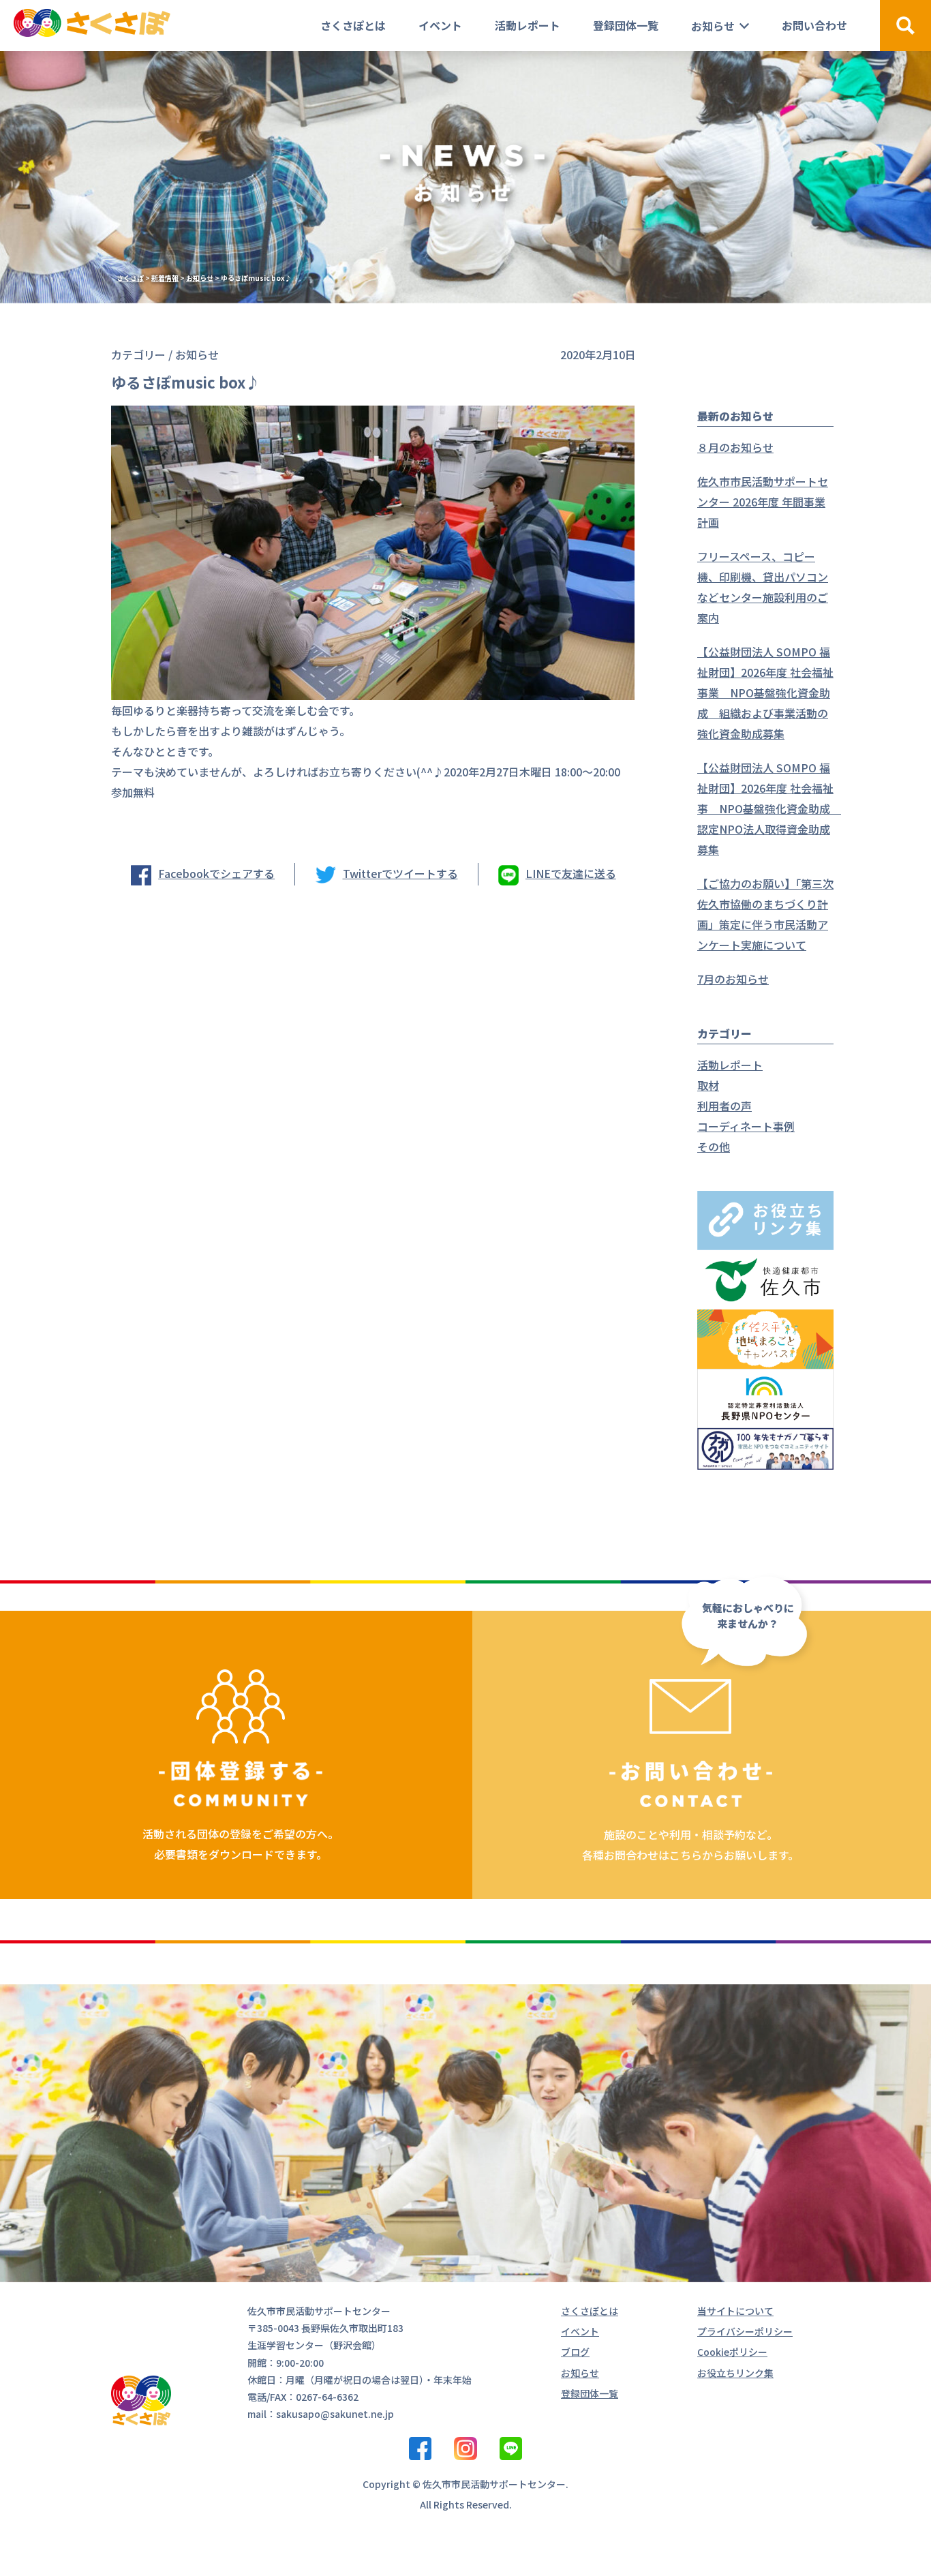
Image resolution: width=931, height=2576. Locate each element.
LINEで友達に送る (571, 873)
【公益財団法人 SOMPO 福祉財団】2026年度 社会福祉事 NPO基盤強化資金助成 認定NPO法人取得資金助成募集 (769, 808)
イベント (440, 25)
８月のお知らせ (735, 447)
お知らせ (713, 26)
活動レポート (528, 25)
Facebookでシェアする (216, 873)
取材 (708, 1085)
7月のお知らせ (733, 979)
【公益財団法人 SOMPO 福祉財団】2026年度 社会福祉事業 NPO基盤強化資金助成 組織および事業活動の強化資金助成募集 (765, 693)
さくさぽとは (353, 25)
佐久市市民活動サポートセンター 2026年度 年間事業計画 (763, 502)
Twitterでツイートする (400, 873)
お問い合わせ (814, 25)
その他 (714, 1147)
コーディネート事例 (746, 1126)
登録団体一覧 (626, 25)
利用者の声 (724, 1106)
